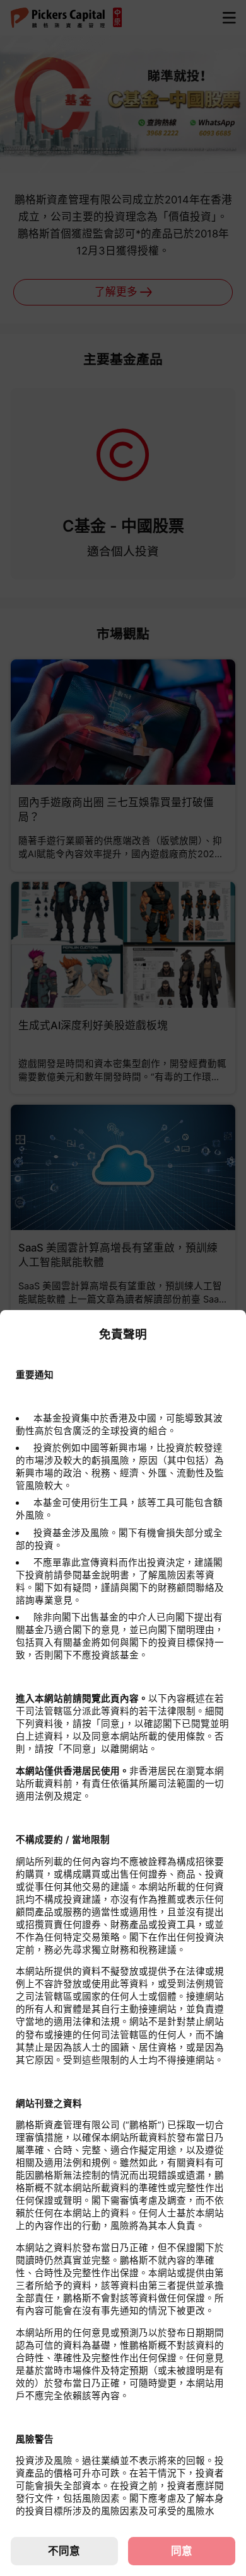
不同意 (64, 2551)
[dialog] (123, 1943)
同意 (182, 2551)
